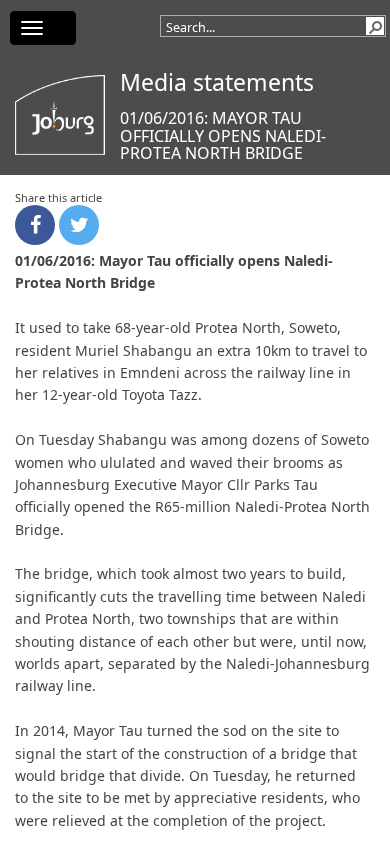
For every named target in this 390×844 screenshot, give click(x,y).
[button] (375, 26)
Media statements (217, 82)
